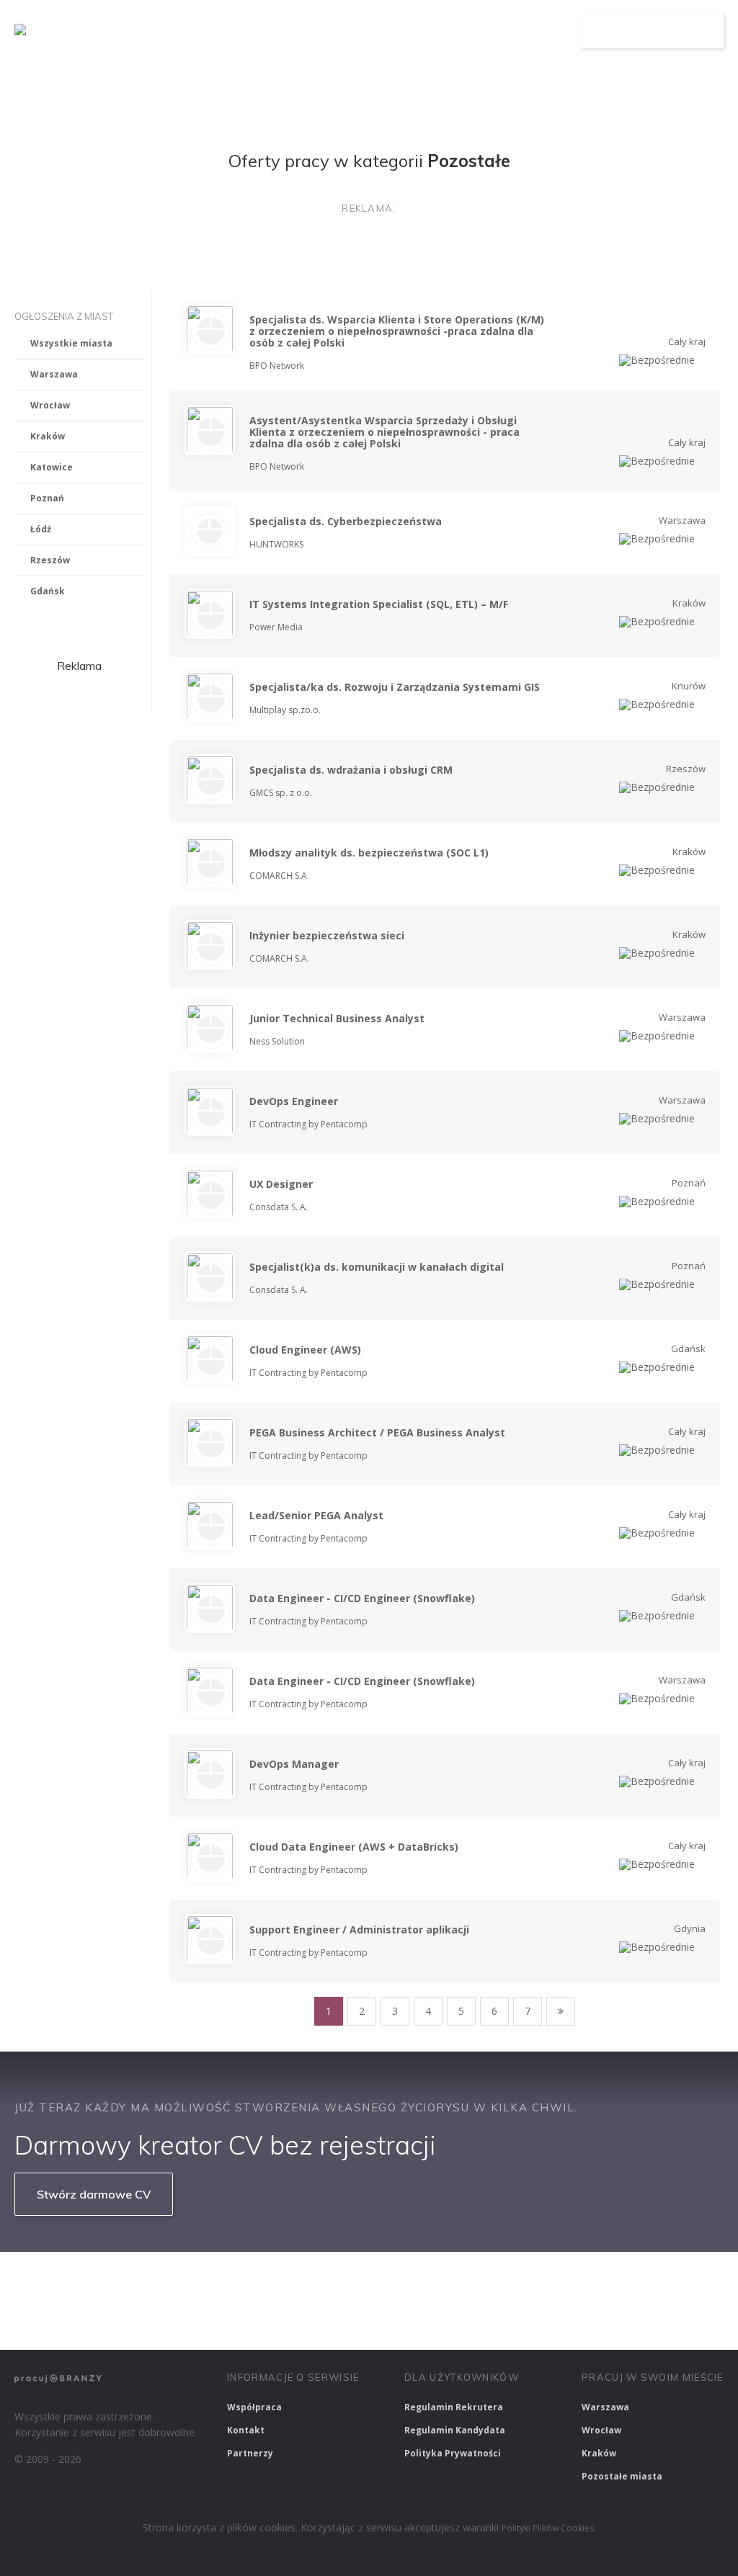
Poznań (47, 498)
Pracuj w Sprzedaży (330, 2281)
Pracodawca (463, 31)
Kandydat (540, 31)
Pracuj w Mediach (649, 2281)
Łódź (41, 529)
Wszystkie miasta (71, 343)
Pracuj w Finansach (448, 2281)
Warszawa (54, 374)
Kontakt (246, 2430)
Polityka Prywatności (453, 2453)
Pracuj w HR (550, 2281)
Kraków (48, 436)
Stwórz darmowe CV (94, 2194)
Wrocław (50, 405)
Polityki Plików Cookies (548, 2528)
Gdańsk (48, 591)
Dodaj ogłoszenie (652, 30)
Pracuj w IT (231, 2281)
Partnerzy (250, 2453)
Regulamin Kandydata (455, 2430)
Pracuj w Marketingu (69, 2320)
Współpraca (254, 2407)
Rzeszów (50, 560)
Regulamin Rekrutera (454, 2407)
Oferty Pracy (378, 31)
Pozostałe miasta (622, 2476)
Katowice (52, 467)
